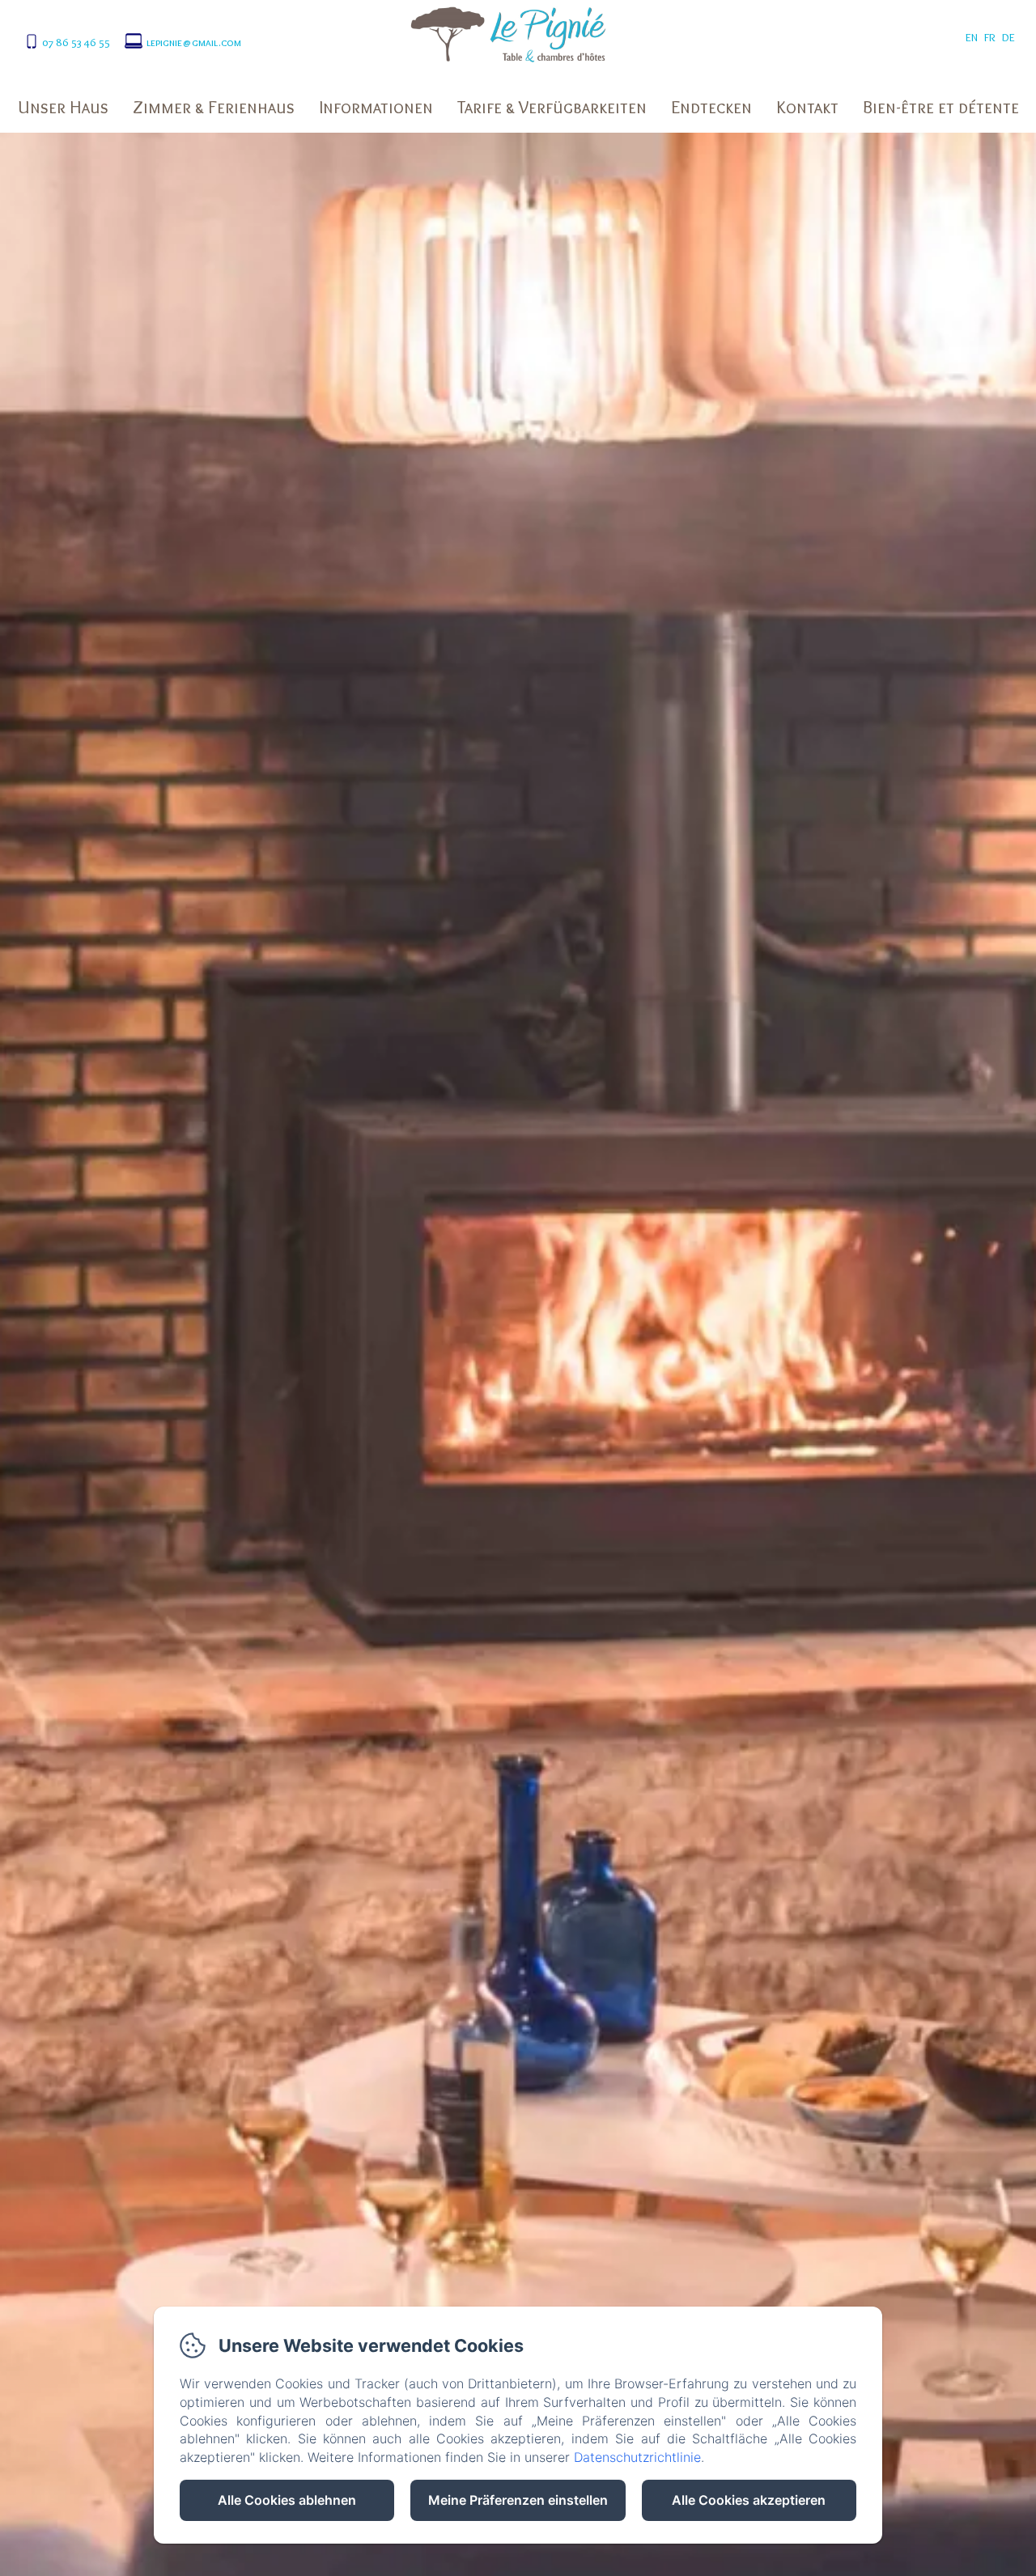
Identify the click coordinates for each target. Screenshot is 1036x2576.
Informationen (376, 107)
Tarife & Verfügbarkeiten (552, 107)
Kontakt (807, 107)
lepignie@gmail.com (194, 42)
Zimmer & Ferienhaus (214, 107)
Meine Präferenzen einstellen (518, 2500)
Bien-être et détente (941, 107)
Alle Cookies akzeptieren (749, 2500)
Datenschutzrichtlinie (637, 2457)
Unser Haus (63, 107)
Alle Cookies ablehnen (287, 2500)
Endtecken (711, 107)
